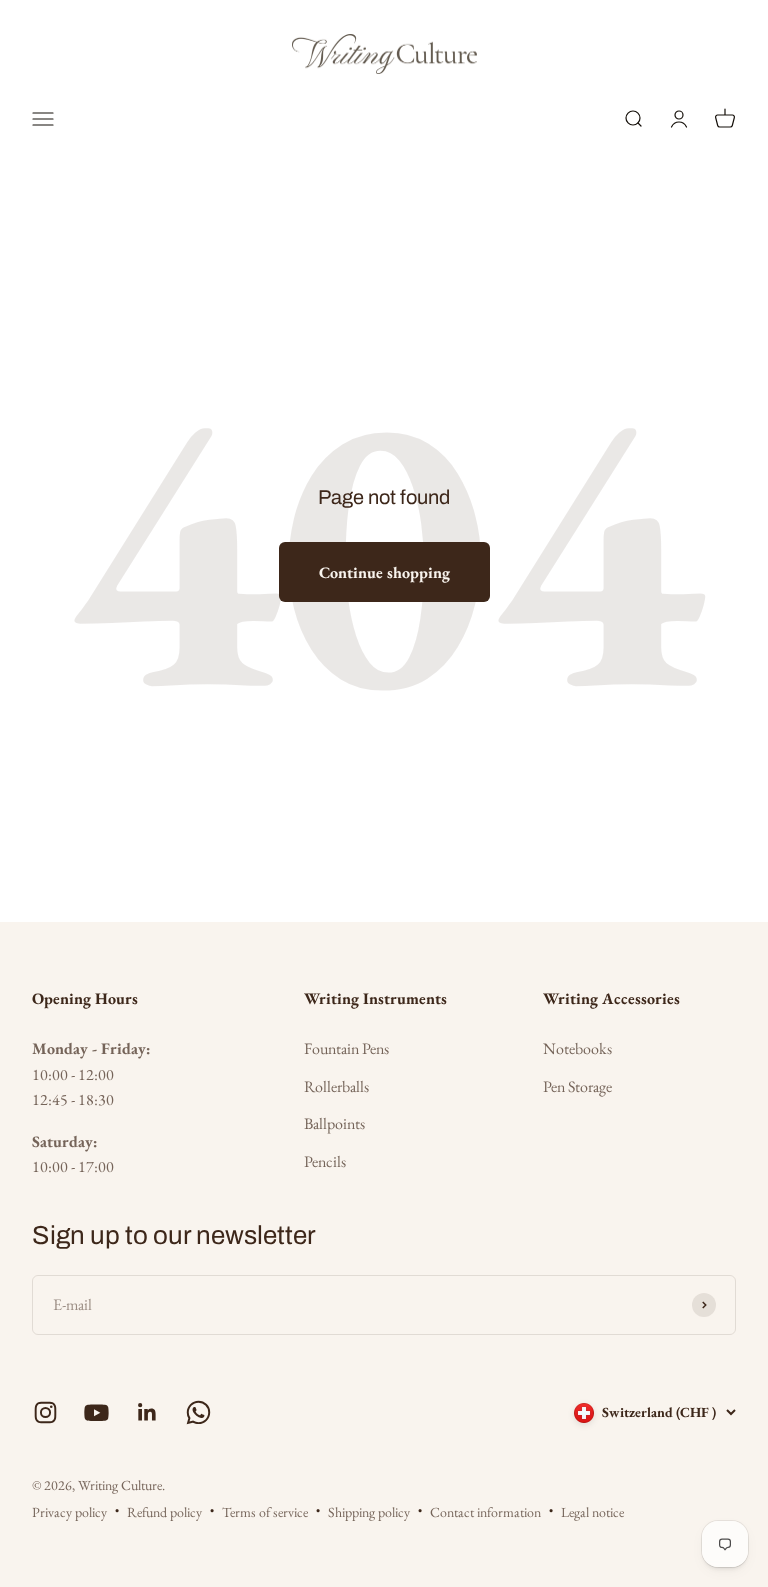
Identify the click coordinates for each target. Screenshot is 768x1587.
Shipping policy (369, 1512)
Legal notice (592, 1512)
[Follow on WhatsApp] (198, 1412)
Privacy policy (69, 1512)
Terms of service (265, 1512)
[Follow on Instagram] (45, 1412)
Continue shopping (384, 572)
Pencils (325, 1161)
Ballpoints (334, 1123)
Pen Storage (577, 1086)
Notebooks (577, 1048)
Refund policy (164, 1512)
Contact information (485, 1512)
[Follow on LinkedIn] (147, 1412)
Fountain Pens (346, 1048)
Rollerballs (336, 1086)
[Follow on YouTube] (96, 1412)
